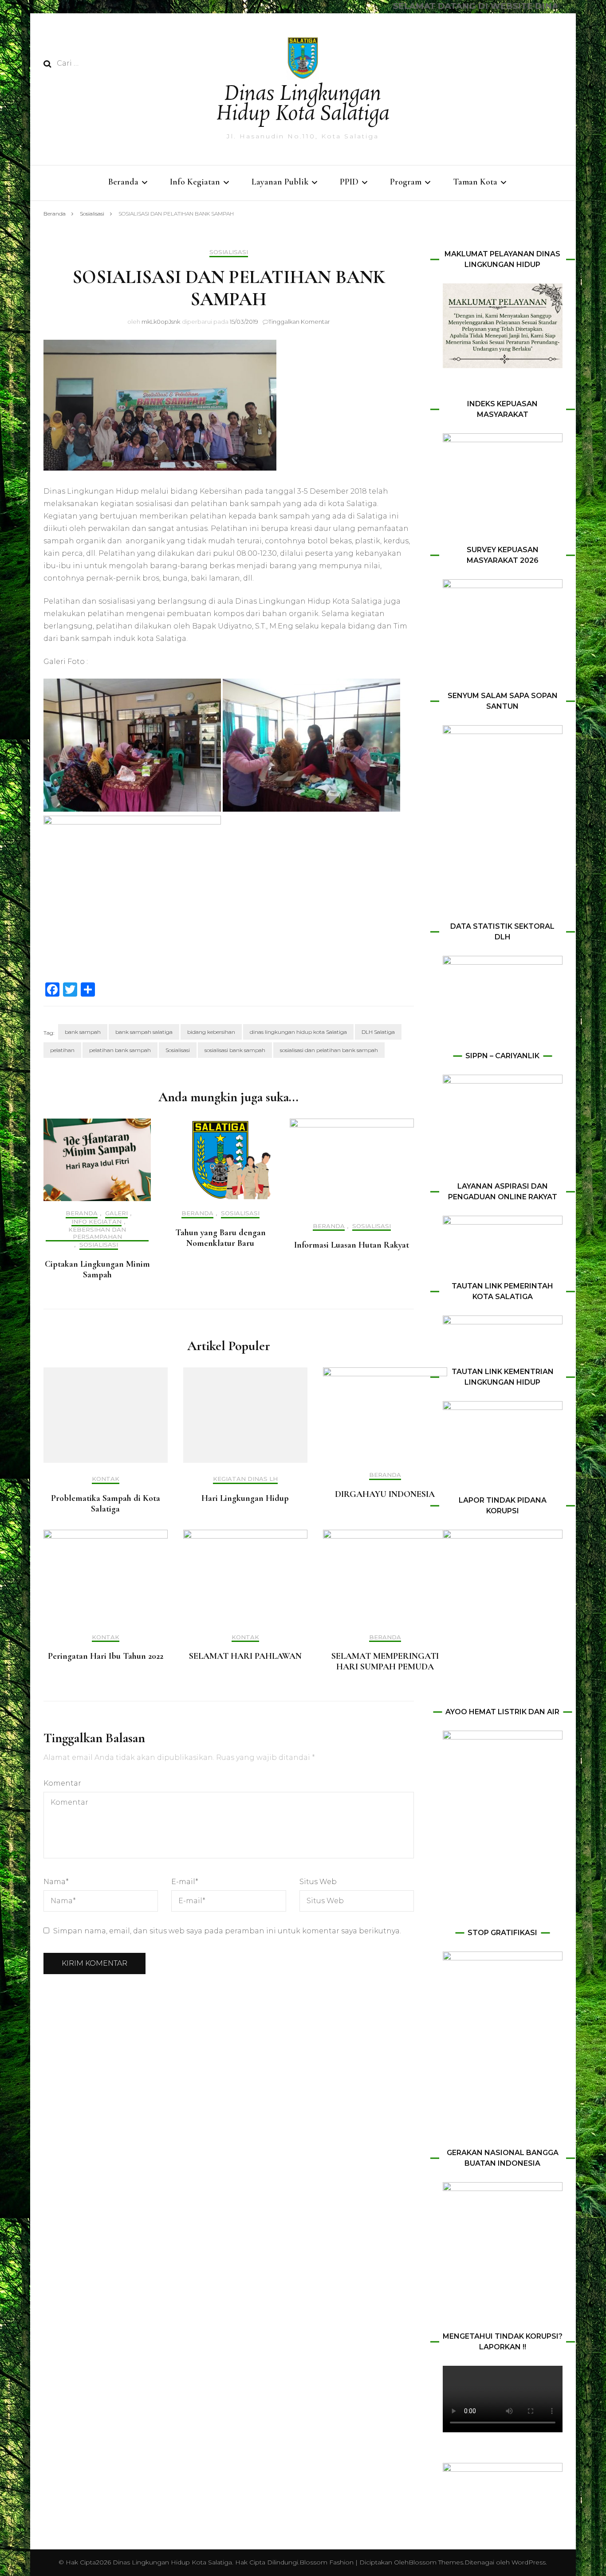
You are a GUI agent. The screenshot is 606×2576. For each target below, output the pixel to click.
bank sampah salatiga (144, 1032)
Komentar (62, 1783)
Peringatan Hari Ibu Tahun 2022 (106, 1656)
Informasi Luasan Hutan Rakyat (352, 1245)
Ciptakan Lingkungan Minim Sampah (97, 1269)
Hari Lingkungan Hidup (245, 1498)
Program (406, 182)
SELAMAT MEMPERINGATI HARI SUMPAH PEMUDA (385, 1661)
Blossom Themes (436, 2562)
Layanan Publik (280, 182)
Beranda (123, 182)
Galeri (116, 1213)
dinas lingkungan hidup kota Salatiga (298, 1032)
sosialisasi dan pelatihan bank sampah (329, 1050)
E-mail (185, 1882)
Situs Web (318, 1882)
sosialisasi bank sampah (235, 1050)
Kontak (106, 1479)
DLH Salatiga (378, 1032)
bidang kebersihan (211, 1032)
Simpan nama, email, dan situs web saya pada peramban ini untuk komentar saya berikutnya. (227, 1931)
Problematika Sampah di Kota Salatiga (106, 1504)
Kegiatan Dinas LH (245, 1479)
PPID (349, 182)
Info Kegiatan (195, 182)
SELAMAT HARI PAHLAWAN (245, 1656)
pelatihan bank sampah (120, 1050)
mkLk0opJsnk (161, 322)
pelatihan (62, 1050)
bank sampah (83, 1032)
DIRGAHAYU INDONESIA (385, 1494)
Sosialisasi (229, 252)
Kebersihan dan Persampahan (97, 1233)
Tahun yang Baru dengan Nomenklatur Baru (220, 1238)
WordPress (529, 2562)
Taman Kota (475, 182)
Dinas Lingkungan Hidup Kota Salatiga (303, 104)
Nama (56, 1882)
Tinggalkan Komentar (299, 322)
